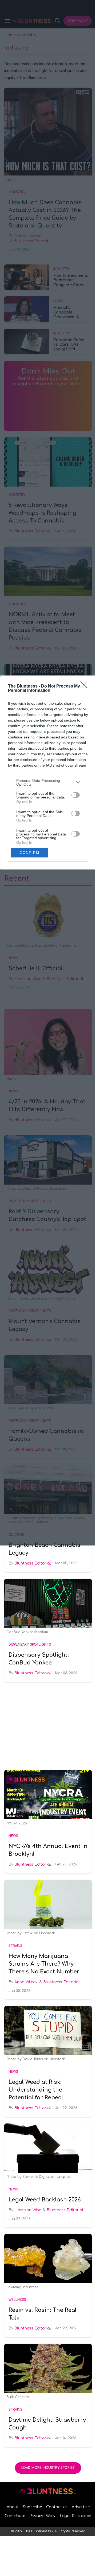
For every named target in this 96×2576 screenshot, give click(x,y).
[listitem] (48, 782)
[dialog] (48, 773)
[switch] (75, 795)
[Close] (86, 686)
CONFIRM (30, 853)
